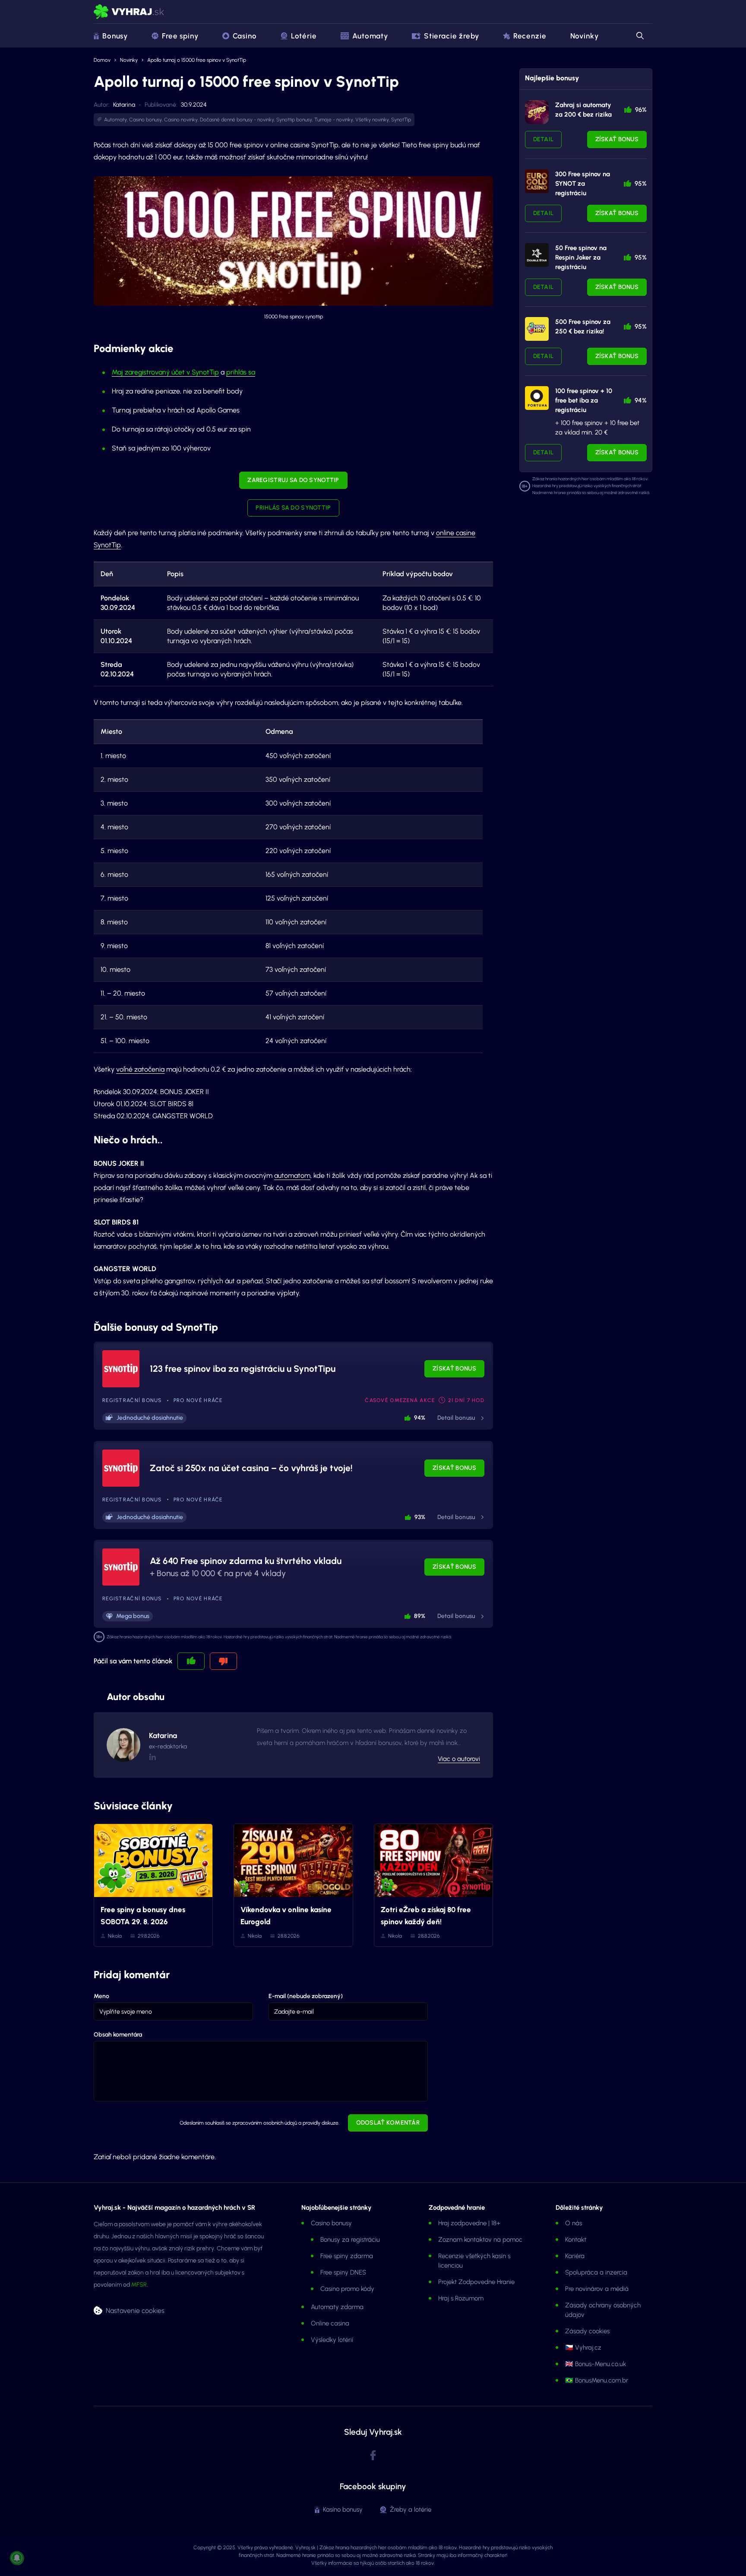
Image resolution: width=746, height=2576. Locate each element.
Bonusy (115, 36)
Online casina (330, 2323)
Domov (102, 60)
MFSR (139, 2285)
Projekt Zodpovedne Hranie (476, 2282)
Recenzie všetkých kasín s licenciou (474, 2261)
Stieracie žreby (452, 36)
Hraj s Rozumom (461, 2298)
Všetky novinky (372, 120)
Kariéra (575, 2256)
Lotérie (304, 36)
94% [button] (420, 1418)
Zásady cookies (587, 2331)
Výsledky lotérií (332, 2340)
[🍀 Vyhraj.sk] (129, 12)
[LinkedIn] (152, 1757)
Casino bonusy (145, 120)
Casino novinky (181, 120)
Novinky (585, 36)
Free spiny (180, 36)
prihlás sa (241, 372)
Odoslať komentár (388, 2123)
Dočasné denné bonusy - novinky (237, 120)
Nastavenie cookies (135, 2310)
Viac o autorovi (459, 1759)
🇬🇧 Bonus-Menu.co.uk (596, 2364)
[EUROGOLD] (537, 181)
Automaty (370, 36)
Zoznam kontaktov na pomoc (480, 2240)
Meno (101, 1996)
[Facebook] (373, 2456)
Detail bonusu (456, 1418)
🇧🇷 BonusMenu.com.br (597, 2380)
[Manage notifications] (17, 2558)
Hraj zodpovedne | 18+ (469, 2223)
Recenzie (530, 36)
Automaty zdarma (337, 2307)
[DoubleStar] (537, 255)
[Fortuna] (537, 398)
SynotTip (401, 120)
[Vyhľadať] (639, 36)
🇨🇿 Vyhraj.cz (583, 2348)
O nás (574, 2223)
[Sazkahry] (537, 329)
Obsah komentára (118, 2035)
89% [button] (420, 1616)
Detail (544, 139)
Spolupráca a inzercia (596, 2272)
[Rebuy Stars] (537, 112)
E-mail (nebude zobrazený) (306, 1996)
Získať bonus (454, 1369)
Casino (245, 36)
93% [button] (420, 1517)
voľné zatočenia (140, 1069)
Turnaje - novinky (334, 120)
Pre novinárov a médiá (597, 2289)
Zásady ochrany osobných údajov (603, 2310)
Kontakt (576, 2240)
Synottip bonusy (294, 120)
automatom (292, 1175)
